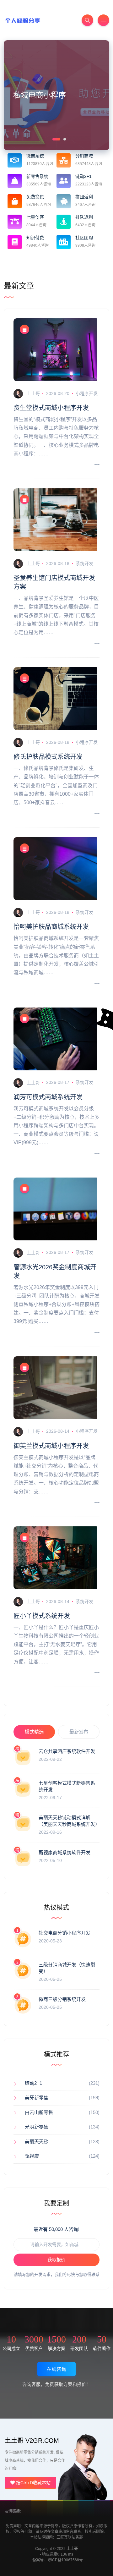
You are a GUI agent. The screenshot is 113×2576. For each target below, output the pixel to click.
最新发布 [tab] (79, 1732)
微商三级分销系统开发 (62, 1999)
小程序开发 (87, 393)
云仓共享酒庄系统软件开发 (67, 1751)
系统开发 (84, 563)
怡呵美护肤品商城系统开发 (51, 927)
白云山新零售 (39, 2112)
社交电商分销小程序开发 (65, 1933)
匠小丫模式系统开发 (42, 1616)
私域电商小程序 (40, 95)
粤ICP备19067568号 (65, 2560)
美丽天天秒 (37, 2142)
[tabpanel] (56, 95)
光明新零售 (37, 2127)
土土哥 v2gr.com (32, 2441)
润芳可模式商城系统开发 (48, 1097)
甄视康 (32, 2156)
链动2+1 (33, 2083)
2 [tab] (64, 139)
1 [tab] (53, 139)
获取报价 (56, 2260)
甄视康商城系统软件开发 (65, 1852)
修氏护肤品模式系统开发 (48, 757)
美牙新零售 (37, 2098)
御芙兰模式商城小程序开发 (51, 1446)
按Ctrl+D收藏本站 (33, 2483)
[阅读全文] (97, 465)
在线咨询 (56, 2369)
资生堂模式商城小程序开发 (51, 408)
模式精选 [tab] (34, 1732)
